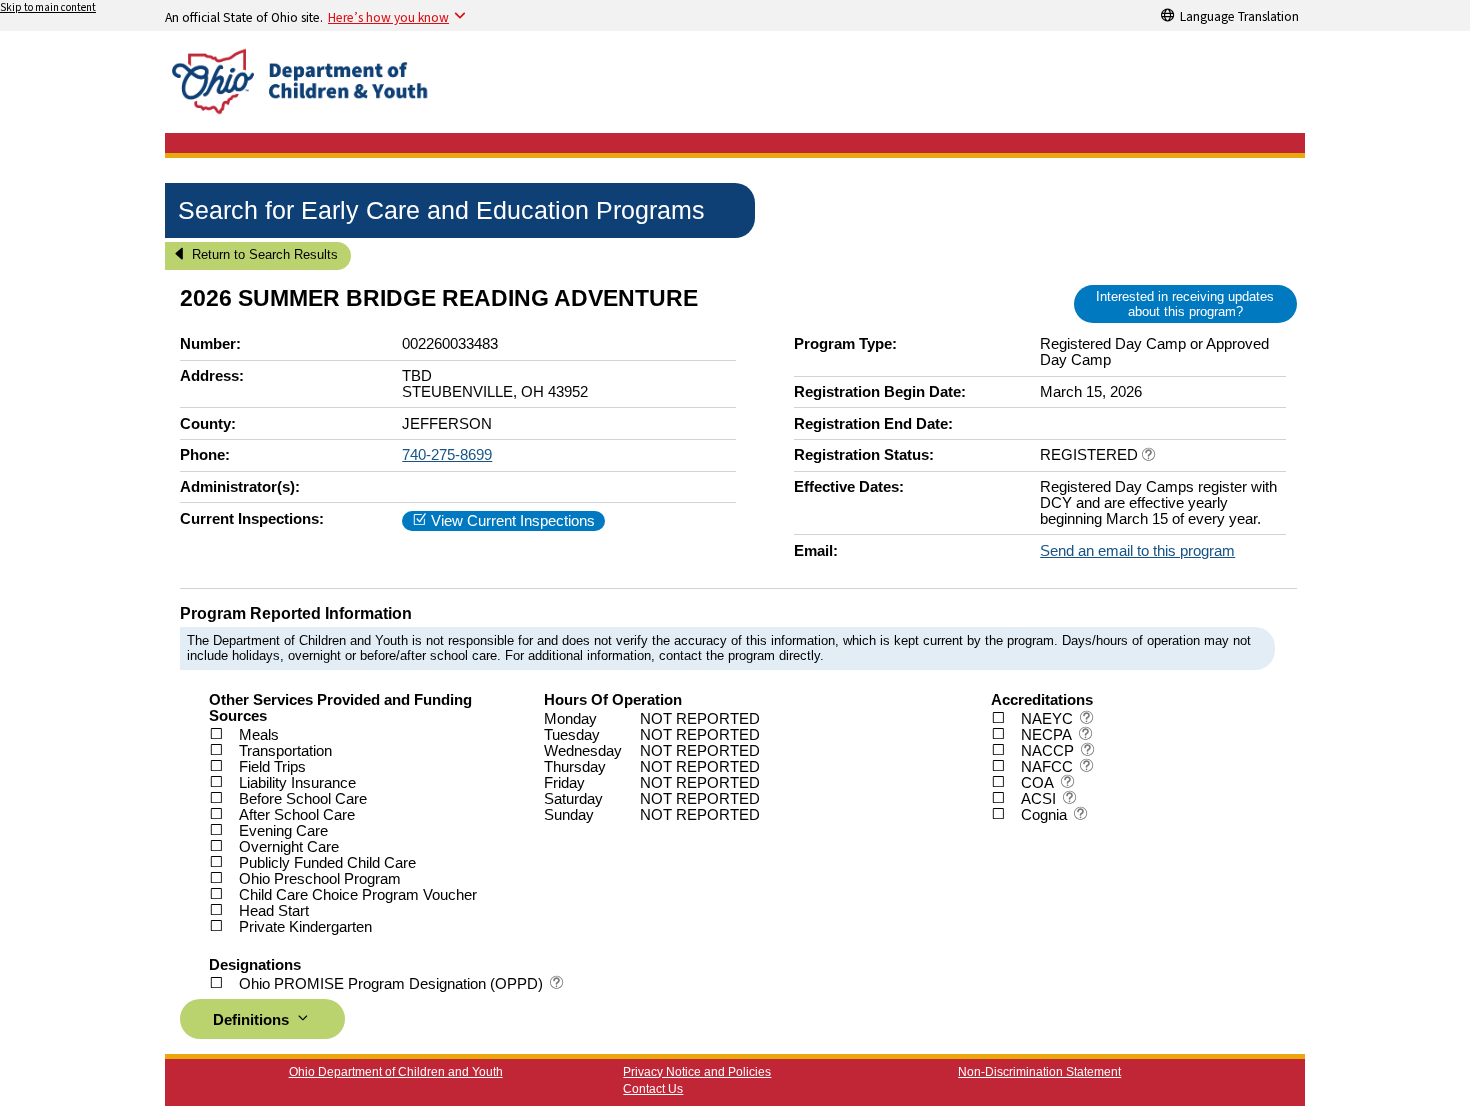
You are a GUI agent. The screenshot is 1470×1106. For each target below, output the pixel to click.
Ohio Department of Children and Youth (396, 1072)
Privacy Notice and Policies (697, 1072)
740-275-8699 (447, 455)
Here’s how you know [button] (388, 17)
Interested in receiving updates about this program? (1185, 304)
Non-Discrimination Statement (1039, 1072)
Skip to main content (48, 7)
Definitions (253, 1020)
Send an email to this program (1137, 551)
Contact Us (653, 1089)
